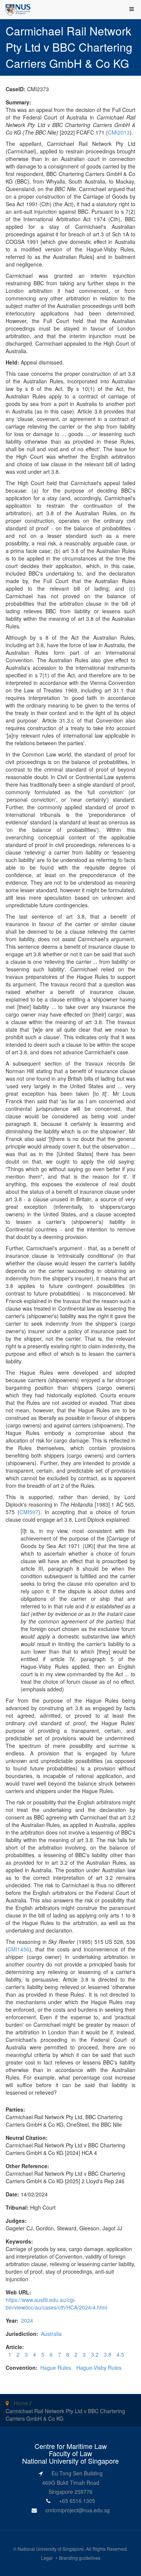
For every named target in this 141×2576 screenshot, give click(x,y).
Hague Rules (56, 2368)
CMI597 (29, 1512)
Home (21, 2403)
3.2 (95, 2354)
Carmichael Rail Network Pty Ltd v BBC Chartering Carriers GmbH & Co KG (65, 2415)
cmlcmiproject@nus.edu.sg (78, 2510)
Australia (51, 2334)
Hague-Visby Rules (99, 2368)
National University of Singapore (51, 2549)
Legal (47, 2558)
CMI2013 (119, 132)
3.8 (108, 2354)
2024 (27, 2320)
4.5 (120, 2354)
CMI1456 (18, 1949)
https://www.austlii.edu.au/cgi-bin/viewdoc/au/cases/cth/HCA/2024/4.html (56, 2303)
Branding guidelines (80, 2558)
